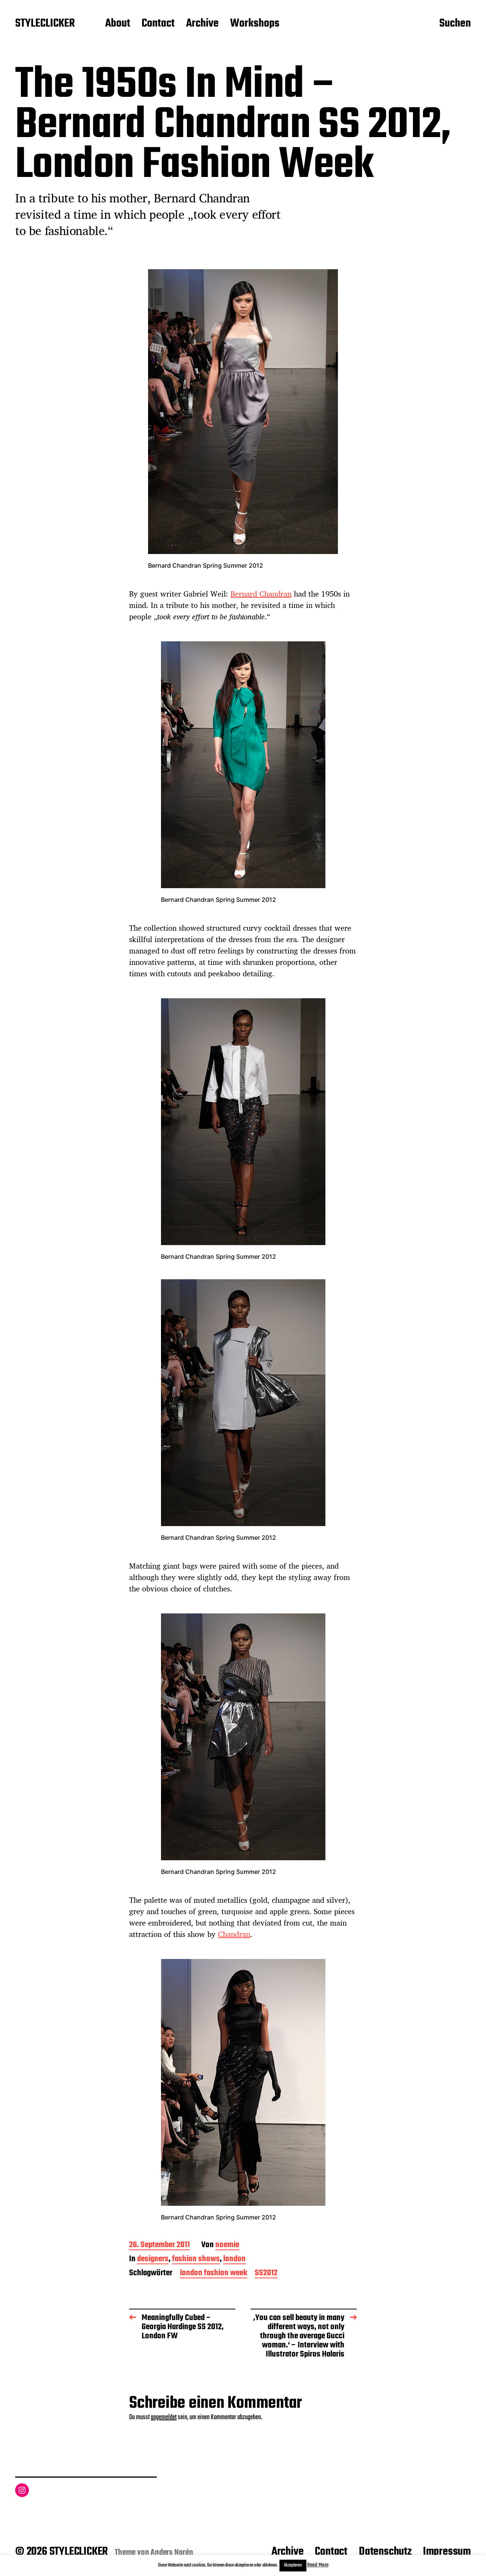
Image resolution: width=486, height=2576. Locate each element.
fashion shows (196, 2260)
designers (153, 2260)
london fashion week (214, 2274)
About (118, 24)
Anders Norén (172, 2552)
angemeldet (164, 2417)
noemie (227, 2245)
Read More (318, 2565)
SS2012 (266, 2274)
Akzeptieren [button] (293, 2565)
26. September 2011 (159, 2245)
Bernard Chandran (261, 594)
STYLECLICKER (45, 24)
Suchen (455, 24)
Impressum (447, 2552)
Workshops (255, 24)
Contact (158, 24)
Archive (202, 24)
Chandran (234, 1934)
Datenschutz (385, 2552)
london (234, 2260)
